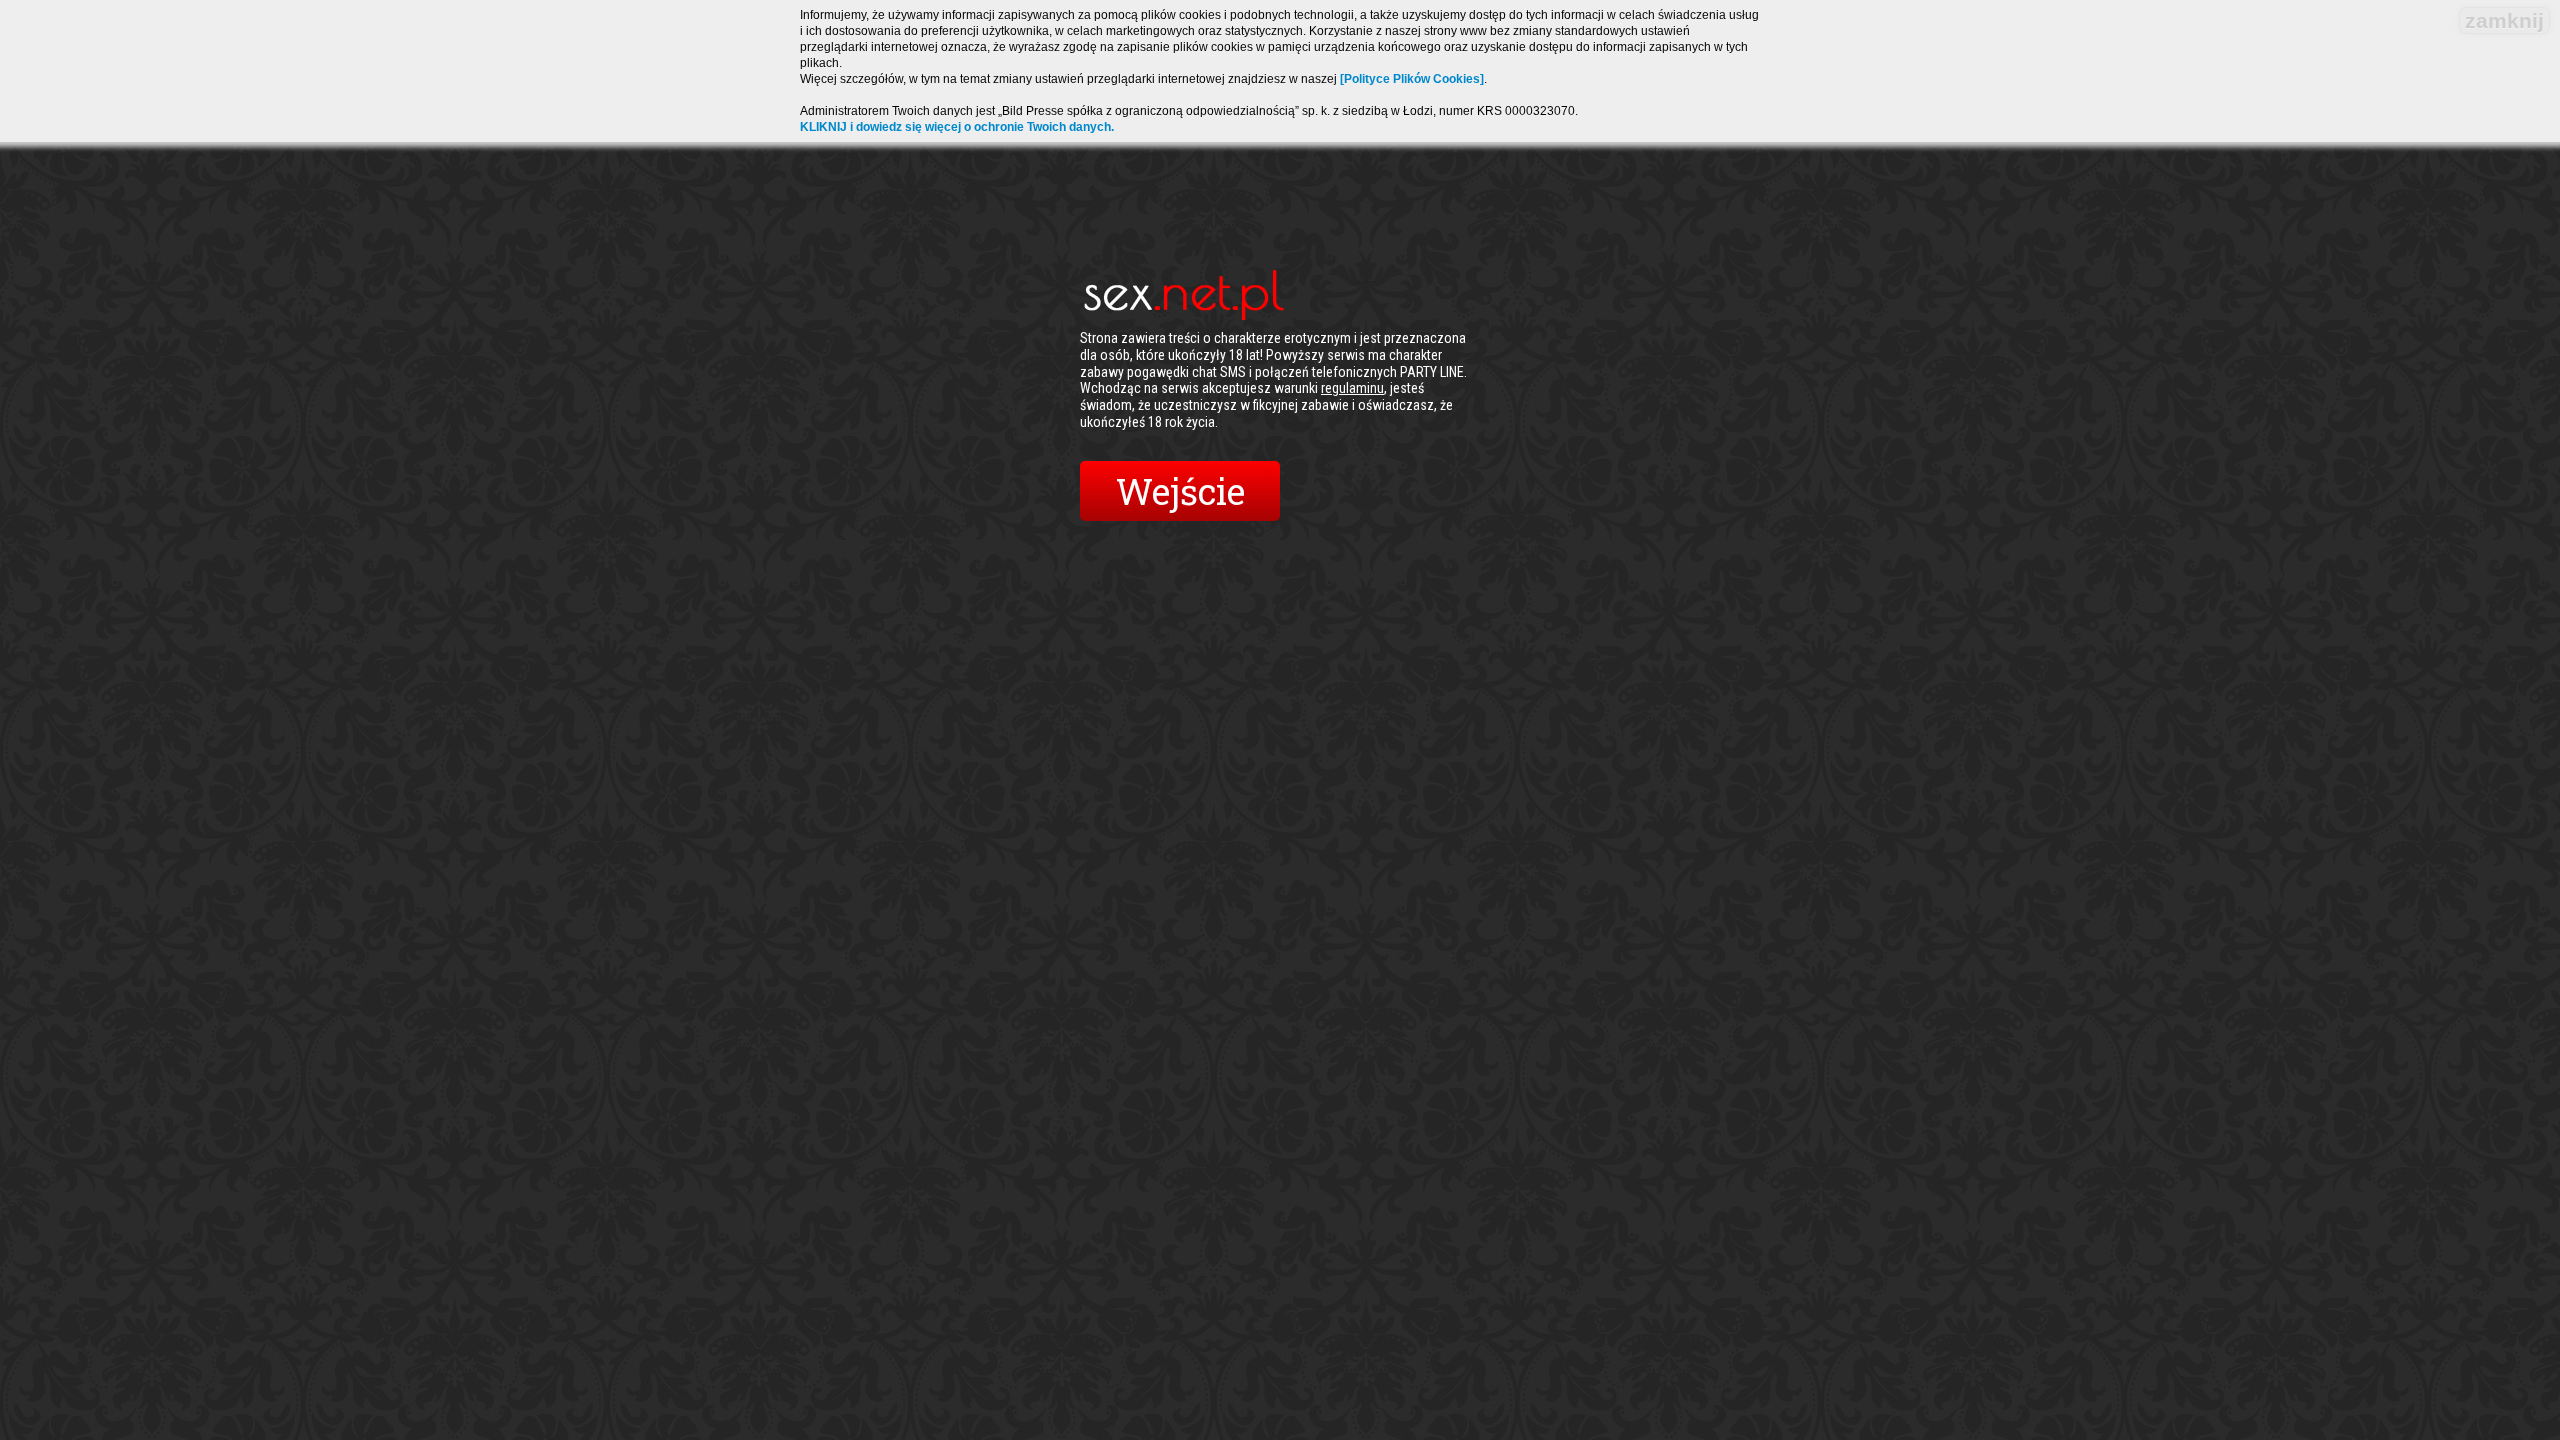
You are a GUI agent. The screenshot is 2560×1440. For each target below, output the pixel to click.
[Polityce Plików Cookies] (1412, 79)
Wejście (1180, 491)
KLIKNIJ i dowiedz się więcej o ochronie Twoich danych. (957, 127)
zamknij (2504, 20)
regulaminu (1352, 388)
